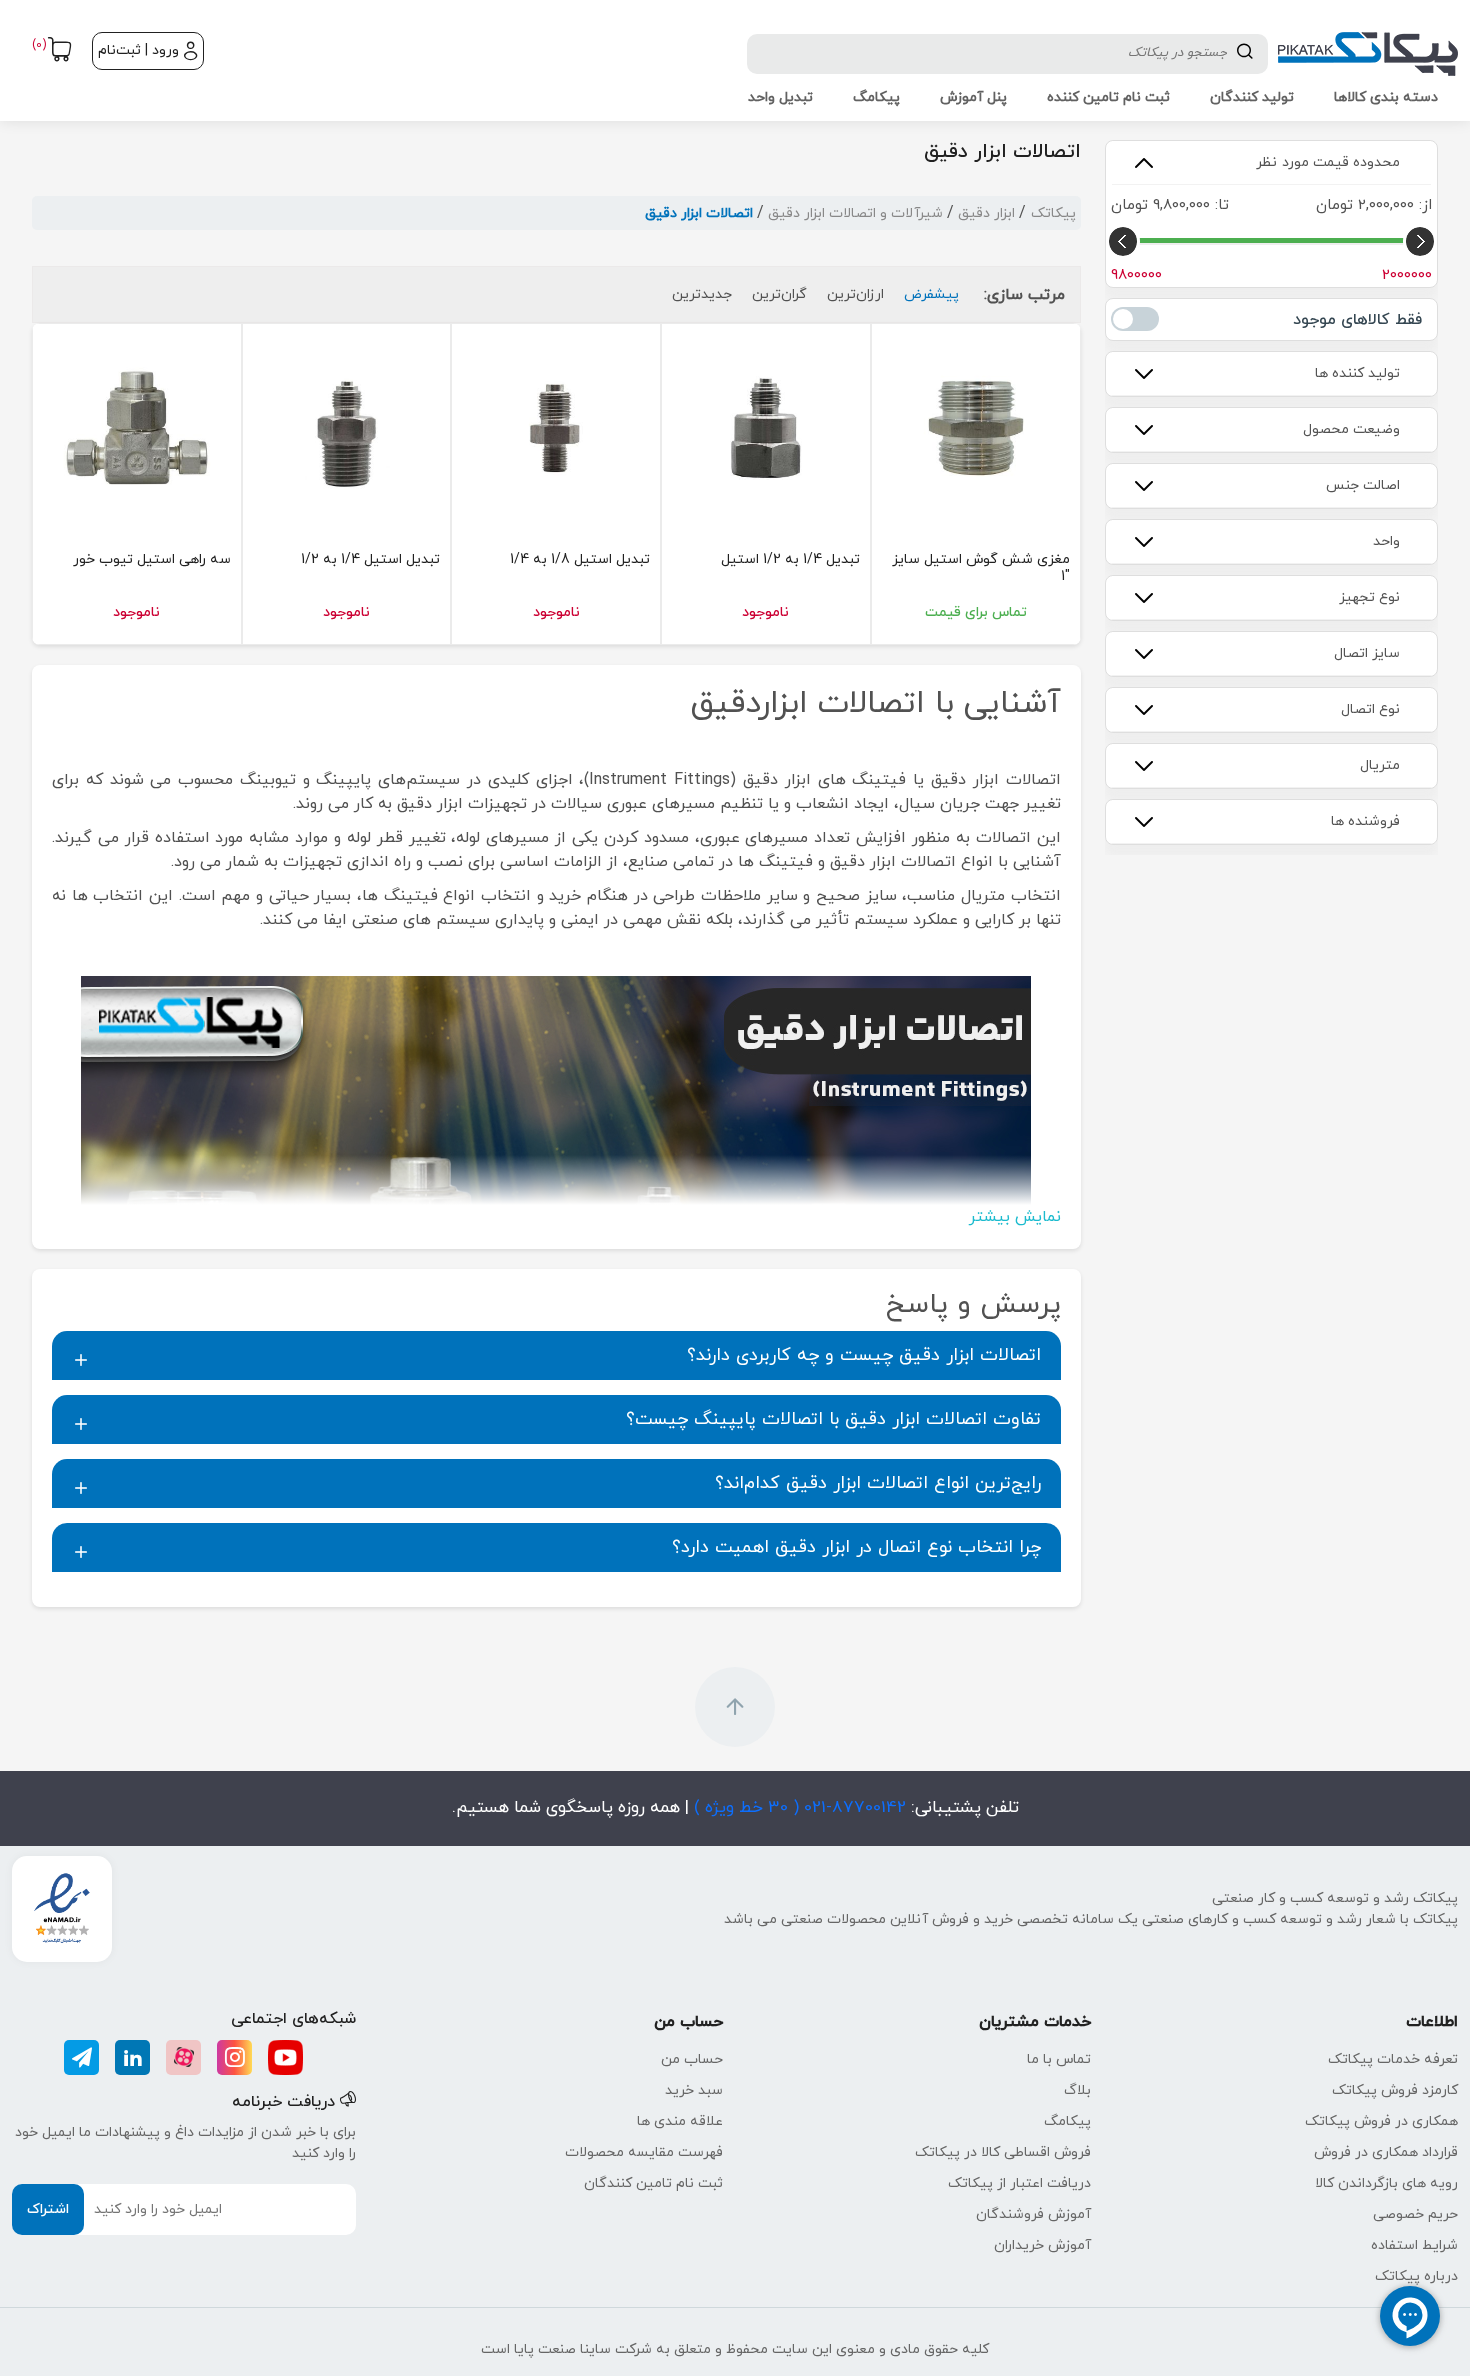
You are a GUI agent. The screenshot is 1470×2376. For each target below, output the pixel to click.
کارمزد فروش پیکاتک (1395, 2090)
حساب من (692, 2059)
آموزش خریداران (1042, 2245)
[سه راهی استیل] (137, 428)
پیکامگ (1067, 2121)
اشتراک (48, 2209)
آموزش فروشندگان (1033, 2214)
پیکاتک (1053, 213)
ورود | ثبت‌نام (138, 50)
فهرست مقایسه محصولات (644, 2152)
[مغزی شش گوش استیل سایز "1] (976, 428)
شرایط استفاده (1414, 2245)
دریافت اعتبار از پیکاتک (1019, 2183)
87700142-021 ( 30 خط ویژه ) (797, 1808)
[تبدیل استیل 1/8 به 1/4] (556, 428)
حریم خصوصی (1415, 2214)
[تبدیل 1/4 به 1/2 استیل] (766, 428)
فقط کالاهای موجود (1135, 319)
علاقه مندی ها (680, 2121)
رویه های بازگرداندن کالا (1386, 2183)
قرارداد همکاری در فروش (1386, 2152)
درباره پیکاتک (1416, 2276)
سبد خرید (694, 2090)
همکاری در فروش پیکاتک (1381, 2121)
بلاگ (1077, 2090)
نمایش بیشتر (1015, 1217)
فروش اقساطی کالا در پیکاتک (1003, 2152)
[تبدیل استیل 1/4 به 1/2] (347, 428)
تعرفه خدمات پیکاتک (1393, 2059)
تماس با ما (1059, 2059)
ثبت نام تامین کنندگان (653, 2183)
